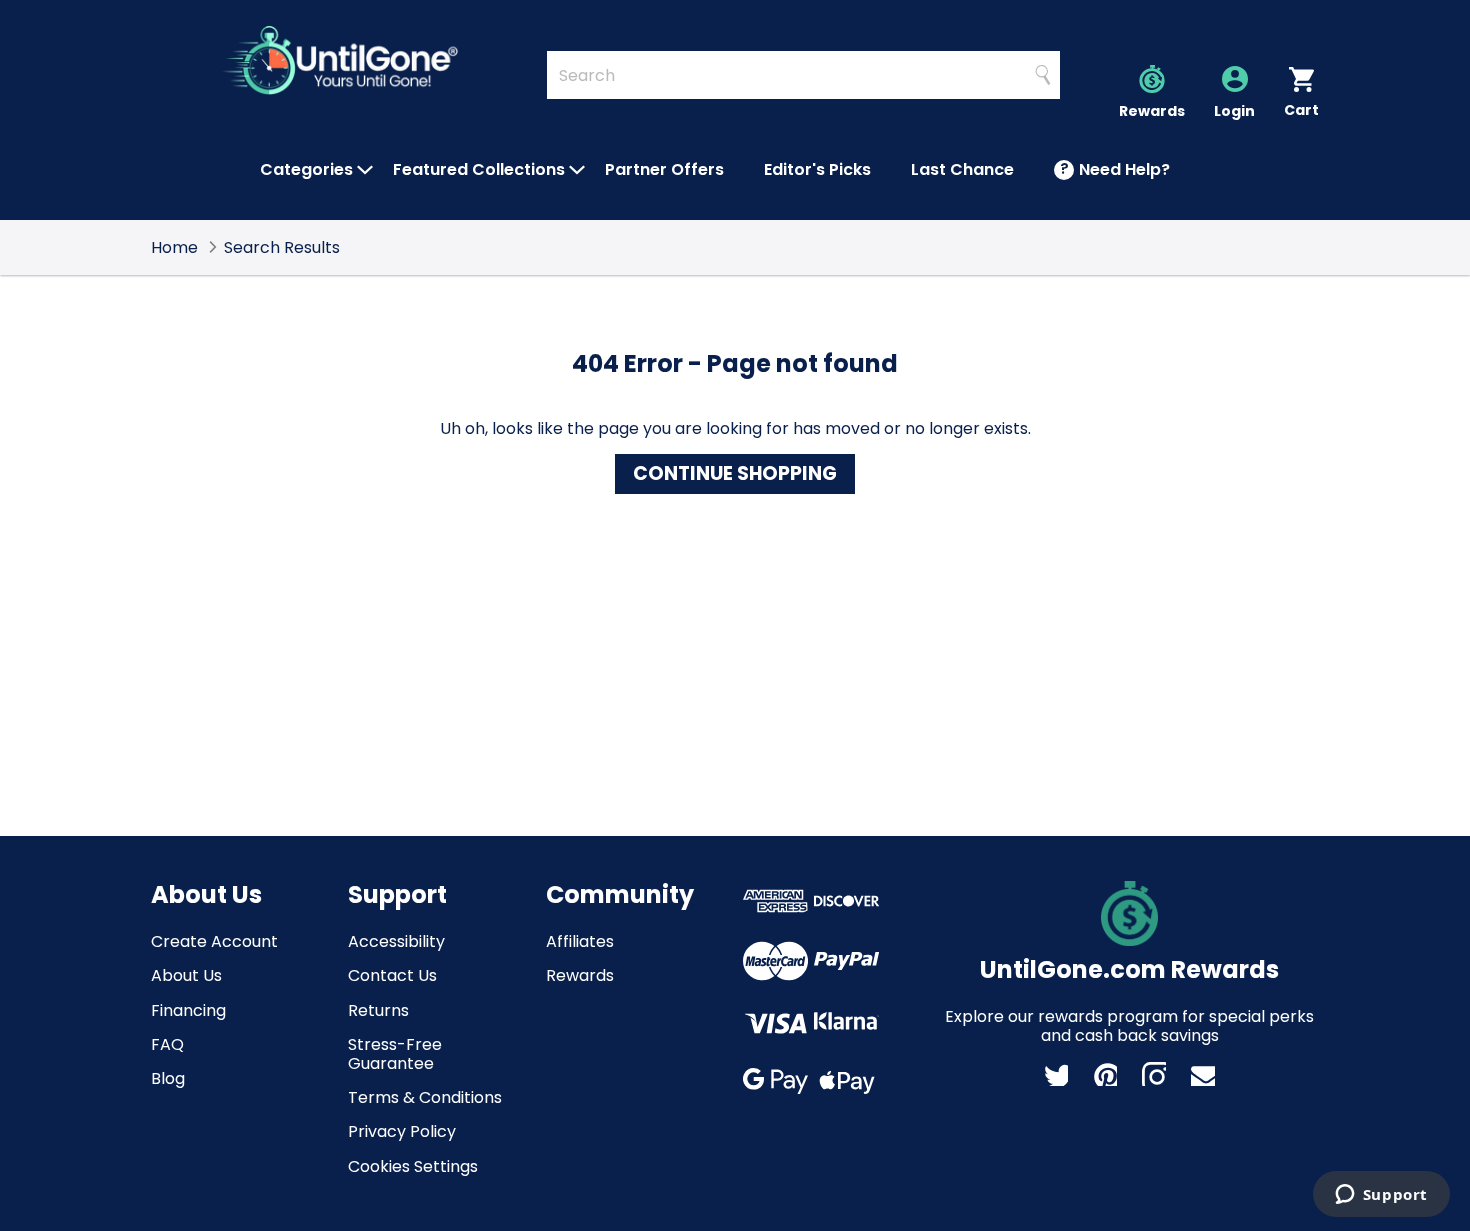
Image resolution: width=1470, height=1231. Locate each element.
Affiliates (580, 941)
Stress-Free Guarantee (395, 1054)
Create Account (214, 941)
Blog (168, 1078)
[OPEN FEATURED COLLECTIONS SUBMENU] (577, 170)
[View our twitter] (1056, 1074)
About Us (186, 975)
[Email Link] (1203, 1074)
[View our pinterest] (1105, 1074)
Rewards (580, 975)
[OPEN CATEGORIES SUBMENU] (365, 170)
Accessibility (396, 941)
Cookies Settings (413, 1166)
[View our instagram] (1154, 1074)
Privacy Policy (402, 1131)
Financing (188, 1010)
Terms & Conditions (425, 1097)
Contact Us (392, 975)
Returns (378, 1010)
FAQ (167, 1044)
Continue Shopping (735, 473)
